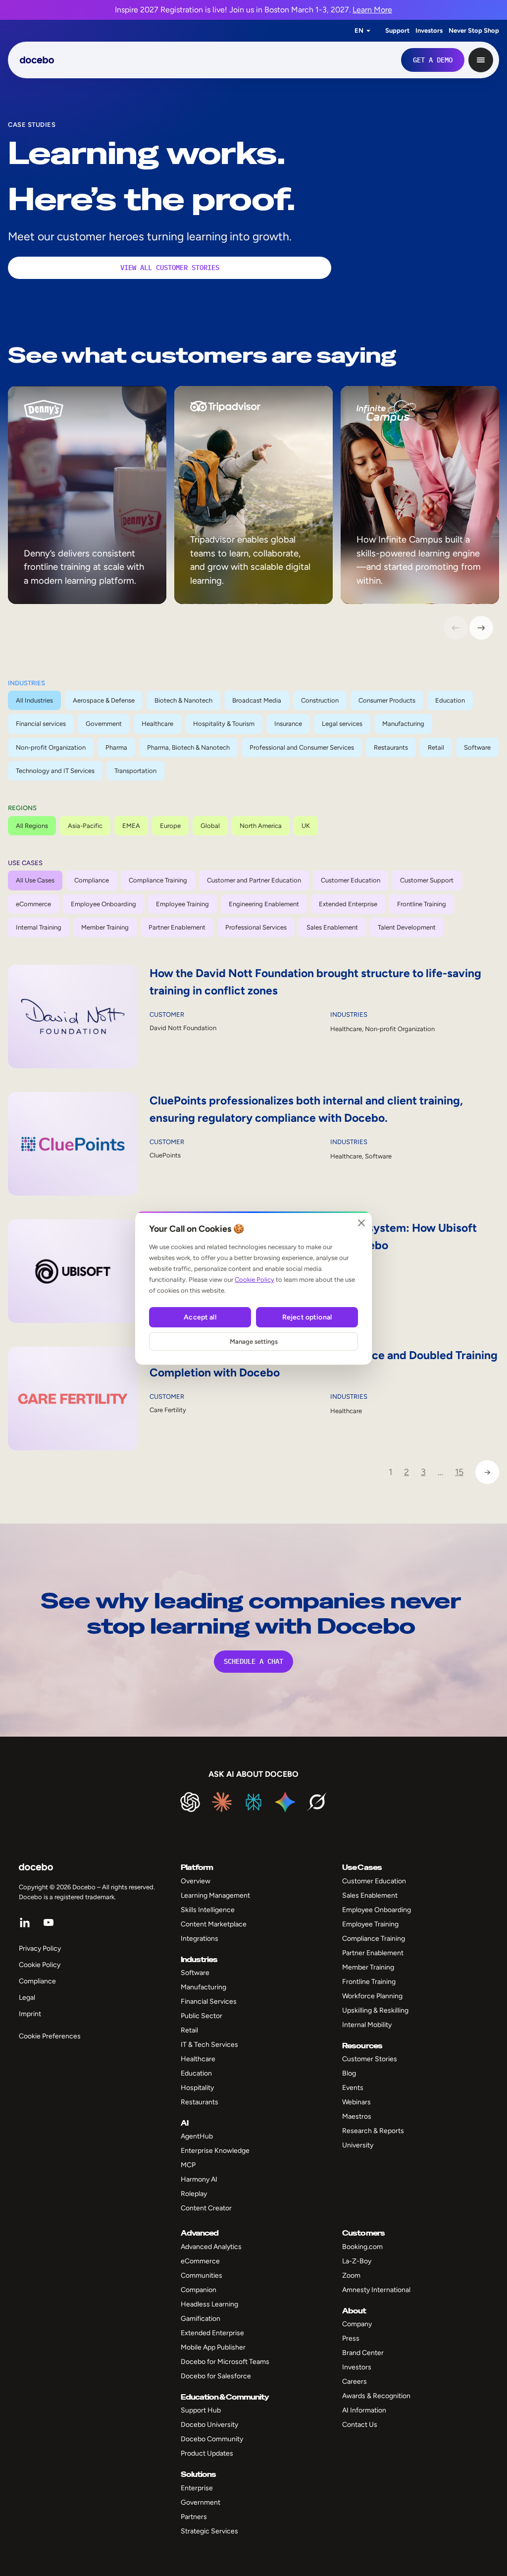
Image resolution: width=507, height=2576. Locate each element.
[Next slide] (481, 628)
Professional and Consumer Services (302, 747)
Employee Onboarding (103, 904)
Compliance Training (158, 880)
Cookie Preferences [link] (50, 2036)
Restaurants (391, 747)
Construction (320, 700)
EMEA (131, 826)
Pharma (116, 747)
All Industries (34, 700)
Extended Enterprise (348, 904)
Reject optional (307, 1317)
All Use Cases (35, 880)
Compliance (92, 880)
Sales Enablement (332, 927)
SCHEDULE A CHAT (253, 1661)
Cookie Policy (254, 1280)
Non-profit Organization (51, 747)
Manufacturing (403, 724)
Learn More (372, 10)
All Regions (32, 826)
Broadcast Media (257, 700)
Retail (436, 747)
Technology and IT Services (55, 771)
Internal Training (39, 927)
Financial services (41, 724)
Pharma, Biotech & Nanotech (188, 747)
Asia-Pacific (85, 826)
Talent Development (407, 927)
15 (459, 1472)
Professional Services (256, 927)
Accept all (200, 1317)
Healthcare (157, 724)
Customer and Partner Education (254, 880)
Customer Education (351, 880)
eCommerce (33, 904)
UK (306, 826)
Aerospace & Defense (104, 700)
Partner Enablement (177, 927)
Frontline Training (422, 904)
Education (450, 700)
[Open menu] (481, 60)
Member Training (105, 927)
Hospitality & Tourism (224, 724)
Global (210, 826)
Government (104, 724)
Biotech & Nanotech (183, 700)
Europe (170, 826)
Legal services (342, 724)
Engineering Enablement (264, 904)
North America (261, 826)
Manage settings (254, 1342)
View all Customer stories (170, 268)
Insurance (288, 724)
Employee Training (182, 904)
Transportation (135, 771)
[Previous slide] (456, 628)
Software (477, 747)
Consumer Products (387, 700)
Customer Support (427, 880)
